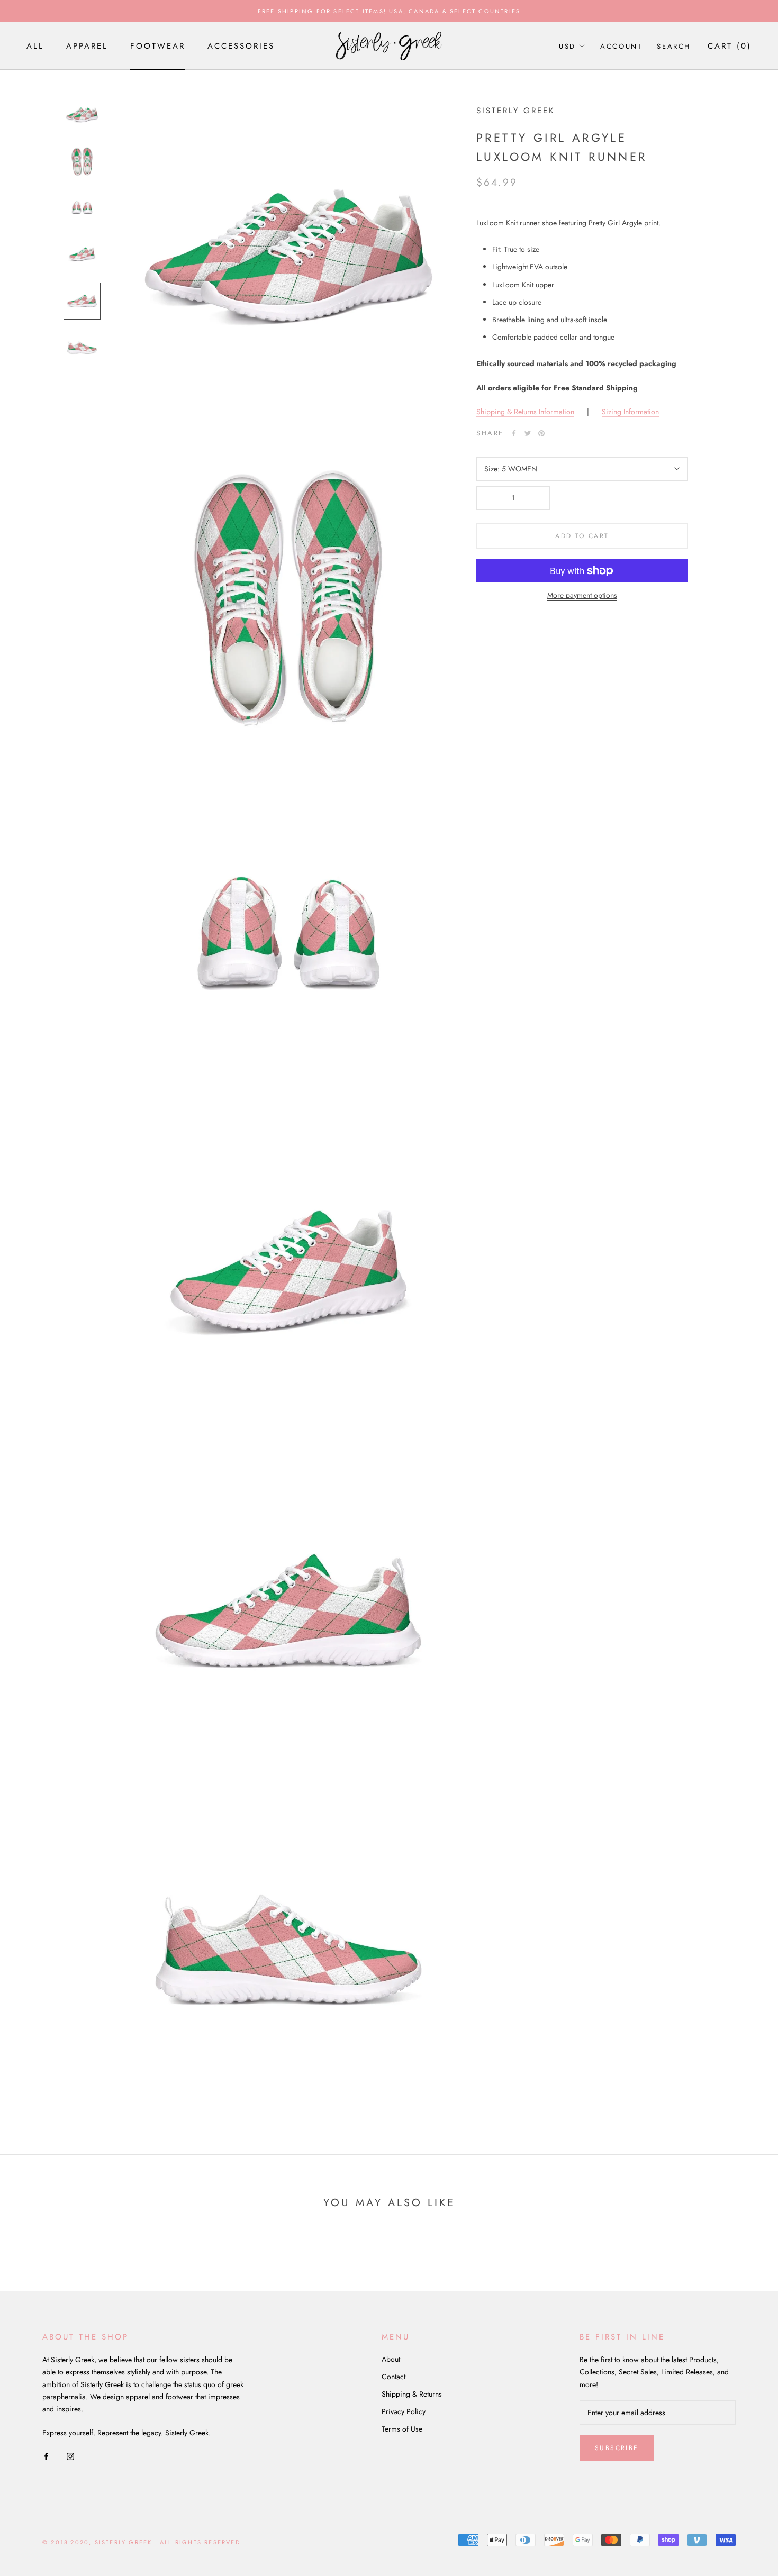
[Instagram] (70, 2456)
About (391, 2359)
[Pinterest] (541, 433)
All (35, 46)
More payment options (582, 595)
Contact (393, 2377)
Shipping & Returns (412, 2394)
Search (674, 46)
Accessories (241, 46)
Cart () (730, 46)
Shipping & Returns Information (525, 412)
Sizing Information (630, 412)
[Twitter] (528, 433)
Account (621, 46)
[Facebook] (514, 433)
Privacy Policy (404, 2411)
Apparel (87, 46)
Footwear (158, 46)
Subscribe (617, 2448)
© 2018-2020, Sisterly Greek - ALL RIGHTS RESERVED (141, 2542)
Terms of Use (402, 2429)
